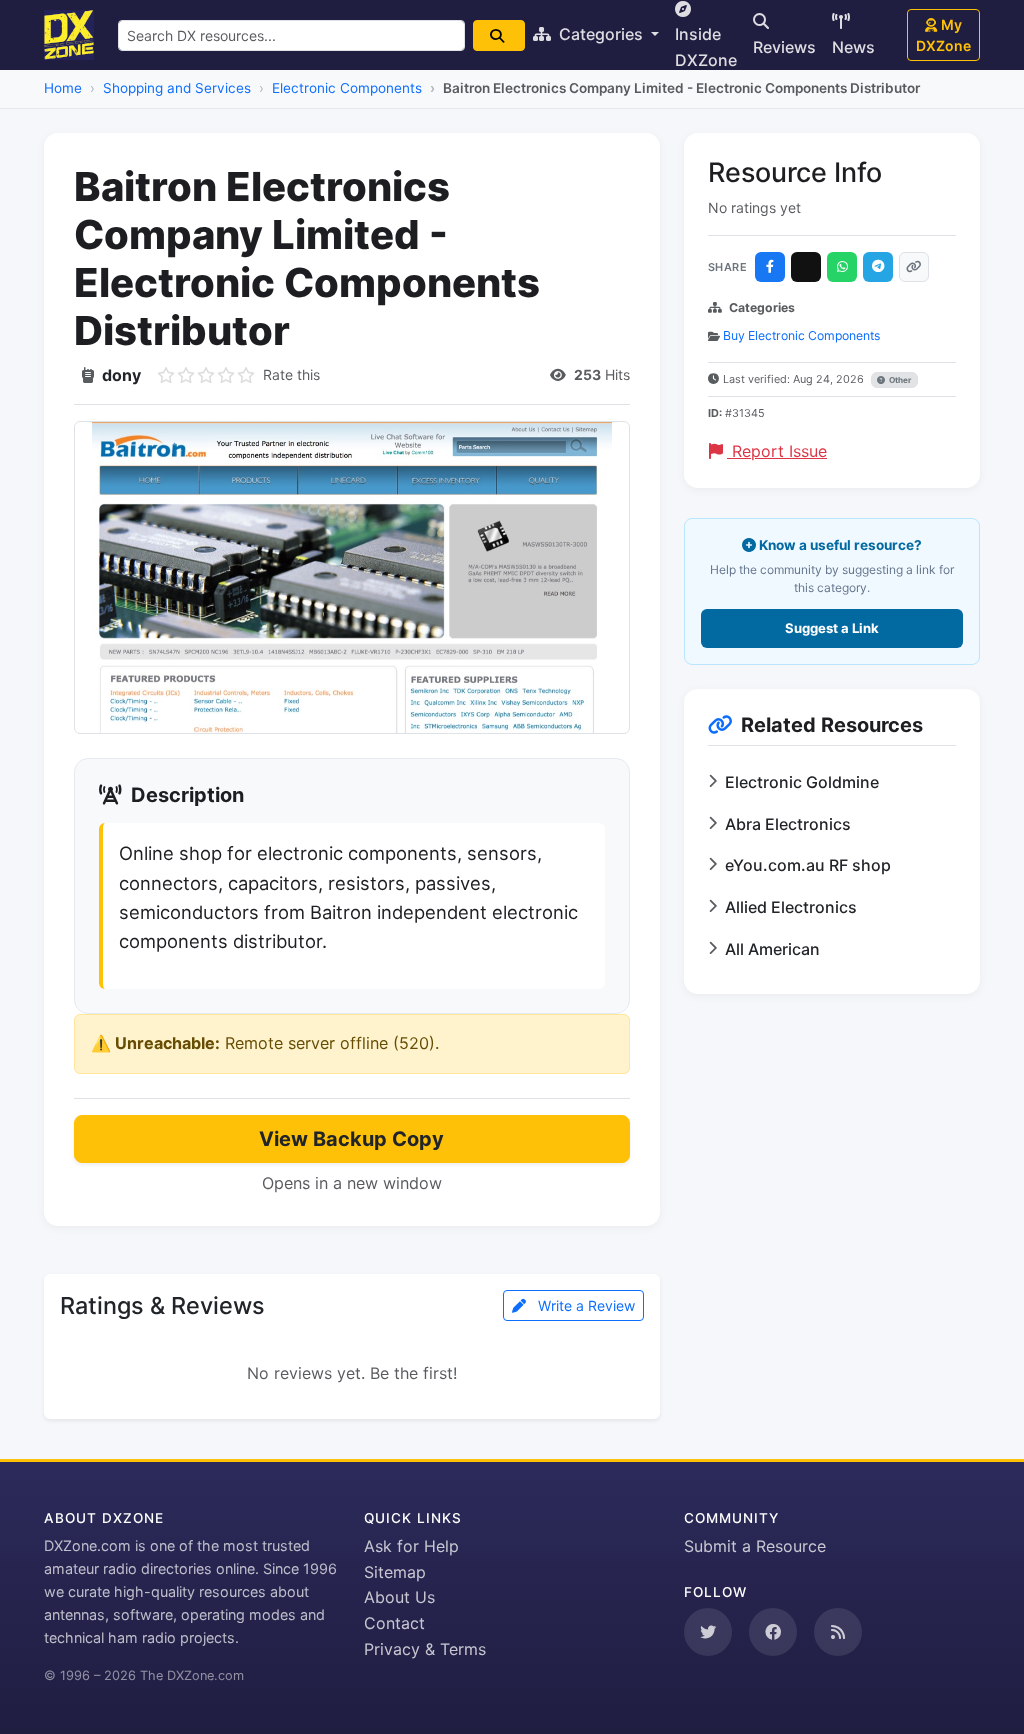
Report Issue (777, 451)
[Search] (499, 35)
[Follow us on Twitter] (708, 1632)
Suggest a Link (832, 628)
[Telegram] (878, 267)
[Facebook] (770, 267)
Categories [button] (601, 34)
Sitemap (395, 1572)
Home (63, 88)
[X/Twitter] (806, 267)
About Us (399, 1597)
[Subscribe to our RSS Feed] (838, 1632)
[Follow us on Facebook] (773, 1632)
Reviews (784, 47)
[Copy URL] (914, 267)
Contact (394, 1623)
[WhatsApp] (842, 267)
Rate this (291, 374)
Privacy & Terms (425, 1649)
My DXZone (943, 35)
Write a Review (584, 1305)
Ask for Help (411, 1546)
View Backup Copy (351, 1139)
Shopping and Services (177, 88)
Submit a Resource (755, 1546)
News (853, 47)
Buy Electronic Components (801, 335)
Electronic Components (347, 88)
